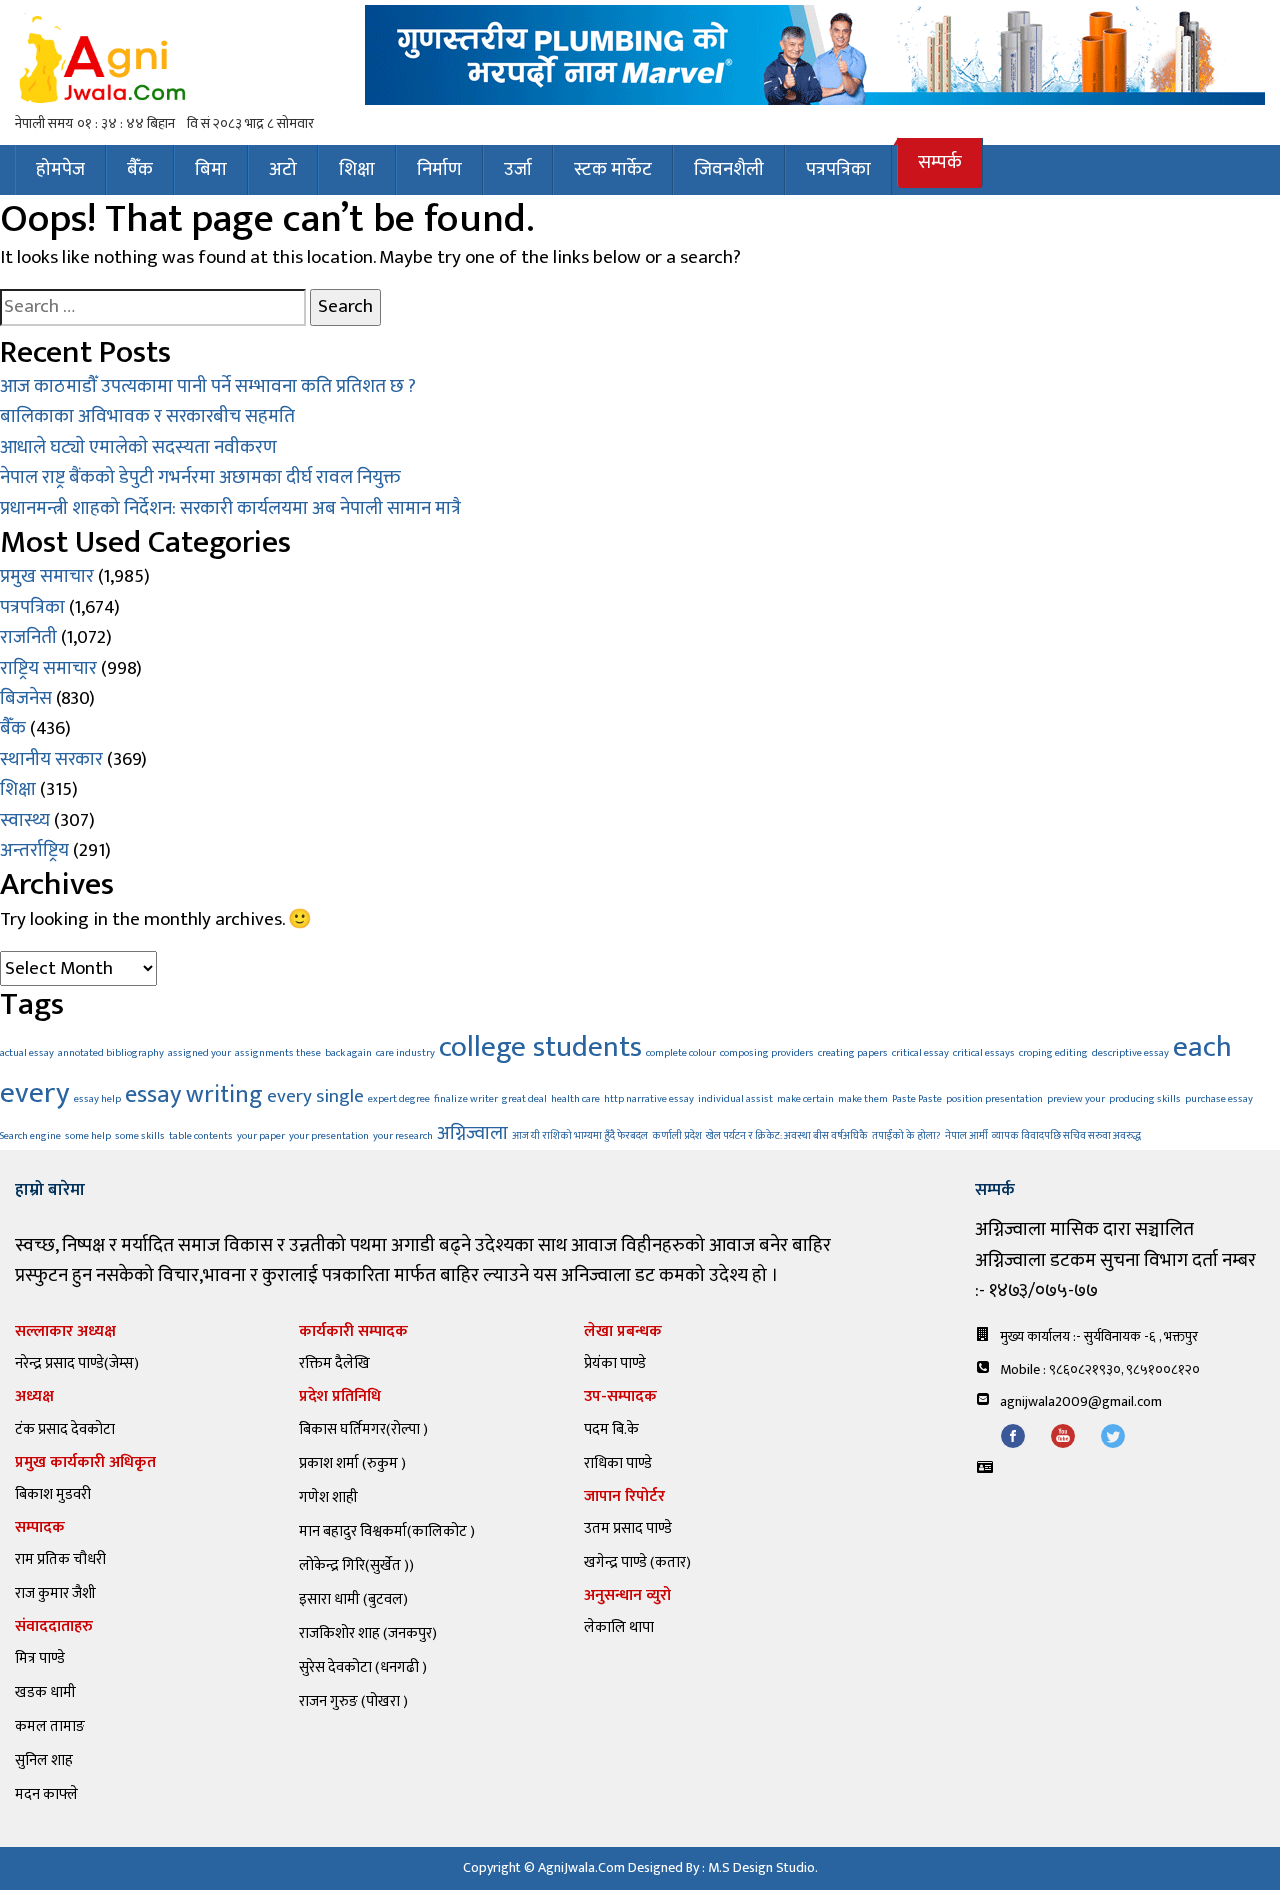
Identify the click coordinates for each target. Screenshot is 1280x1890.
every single (315, 1096)
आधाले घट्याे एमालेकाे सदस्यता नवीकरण (138, 447)
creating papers (853, 1053)
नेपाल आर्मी (966, 1136)
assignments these (278, 1053)
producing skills (1145, 1099)
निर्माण (439, 169)
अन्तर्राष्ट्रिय (34, 850)
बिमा (211, 169)
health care (575, 1099)
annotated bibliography (111, 1053)
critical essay (920, 1053)
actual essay (27, 1053)
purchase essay (1219, 1099)
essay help (97, 1099)
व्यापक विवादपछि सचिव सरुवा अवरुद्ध (1066, 1136)
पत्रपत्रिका (838, 169)
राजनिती (28, 637)
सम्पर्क (940, 162)
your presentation (329, 1136)
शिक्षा (357, 169)
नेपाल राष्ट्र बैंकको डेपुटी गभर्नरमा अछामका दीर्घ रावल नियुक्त (200, 477)
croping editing (1053, 1053)
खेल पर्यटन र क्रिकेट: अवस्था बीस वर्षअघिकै (787, 1136)
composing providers (767, 1053)
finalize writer (466, 1099)
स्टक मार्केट (613, 169)
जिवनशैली (729, 169)
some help (88, 1136)
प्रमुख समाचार (47, 576)
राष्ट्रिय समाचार (48, 668)
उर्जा (518, 169)
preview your (1076, 1099)
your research (403, 1136)
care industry (405, 1053)
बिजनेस (26, 698)
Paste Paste (917, 1099)
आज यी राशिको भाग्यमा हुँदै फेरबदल (580, 1136)
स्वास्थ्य (25, 820)
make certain (805, 1099)
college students (540, 1047)
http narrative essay (649, 1099)
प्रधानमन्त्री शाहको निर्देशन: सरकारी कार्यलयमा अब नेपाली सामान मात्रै (230, 508)
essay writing (194, 1094)
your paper (261, 1136)
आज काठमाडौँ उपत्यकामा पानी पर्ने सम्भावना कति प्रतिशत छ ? (208, 386)
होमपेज (60, 169)
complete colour (681, 1053)
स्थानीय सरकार (51, 759)
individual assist (735, 1099)
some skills (140, 1136)
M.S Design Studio (761, 1867)
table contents (201, 1136)
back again (348, 1053)
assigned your (199, 1053)
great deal (524, 1099)
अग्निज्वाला (472, 1133)
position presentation (994, 1099)
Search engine (30, 1136)
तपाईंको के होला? (906, 1136)
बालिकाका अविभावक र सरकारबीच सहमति (147, 416)
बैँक (140, 169)
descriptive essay (1130, 1053)
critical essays (984, 1053)
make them (863, 1099)
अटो (283, 169)
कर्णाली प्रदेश (677, 1136)
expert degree (399, 1099)
